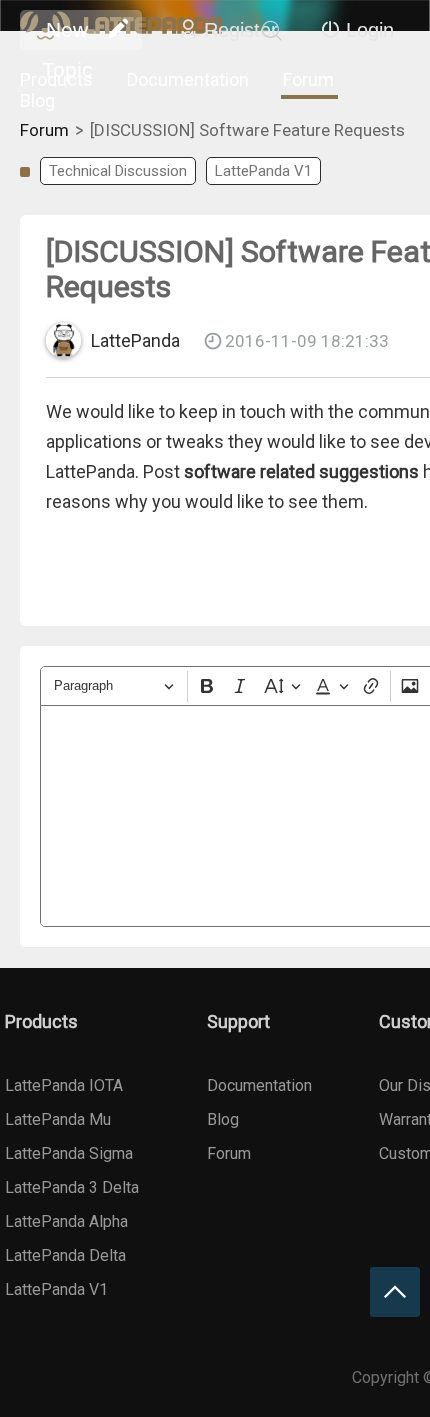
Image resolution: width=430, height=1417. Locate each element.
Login (370, 30)
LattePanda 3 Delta (72, 1187)
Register (241, 30)
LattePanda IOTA (64, 1085)
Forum (308, 79)
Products (56, 79)
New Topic (67, 34)
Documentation (188, 79)
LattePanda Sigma (69, 1153)
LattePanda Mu (58, 1119)
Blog (37, 100)
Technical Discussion (118, 171)
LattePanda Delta (65, 1255)
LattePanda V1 (263, 171)
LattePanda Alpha (66, 1221)
